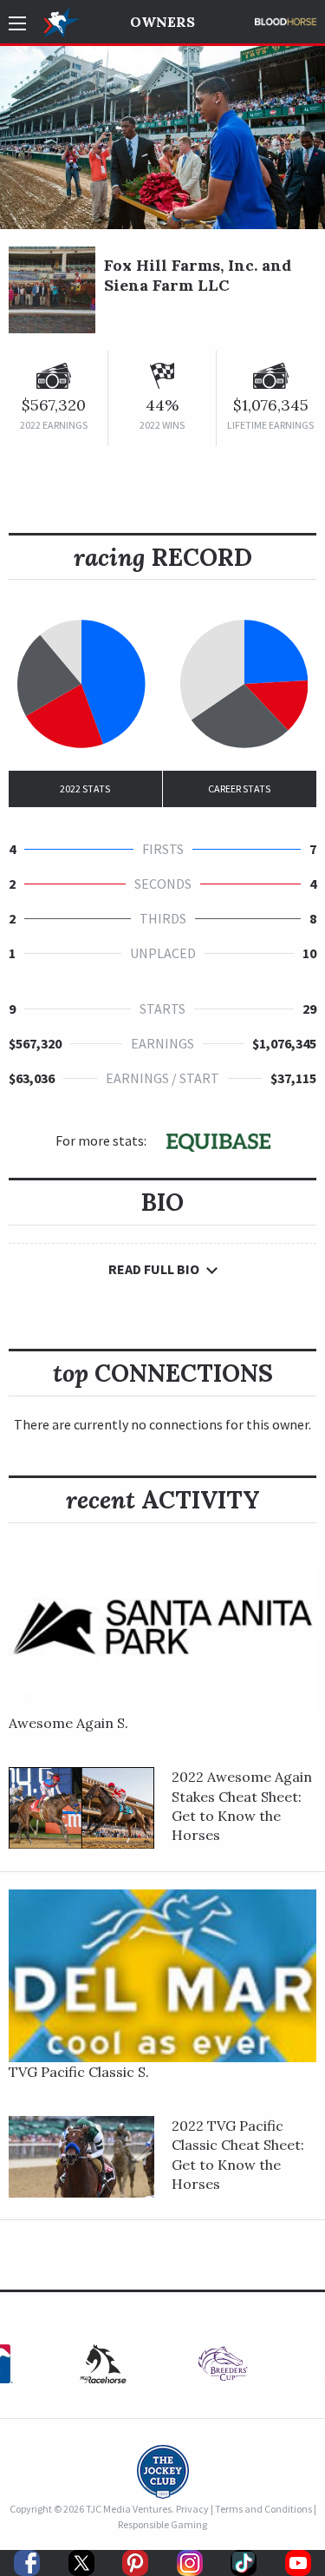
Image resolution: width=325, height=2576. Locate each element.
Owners (162, 22)
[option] (223, 2368)
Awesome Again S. (68, 1723)
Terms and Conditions (263, 2509)
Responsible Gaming (162, 2524)
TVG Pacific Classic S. (79, 2072)
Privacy (192, 2509)
